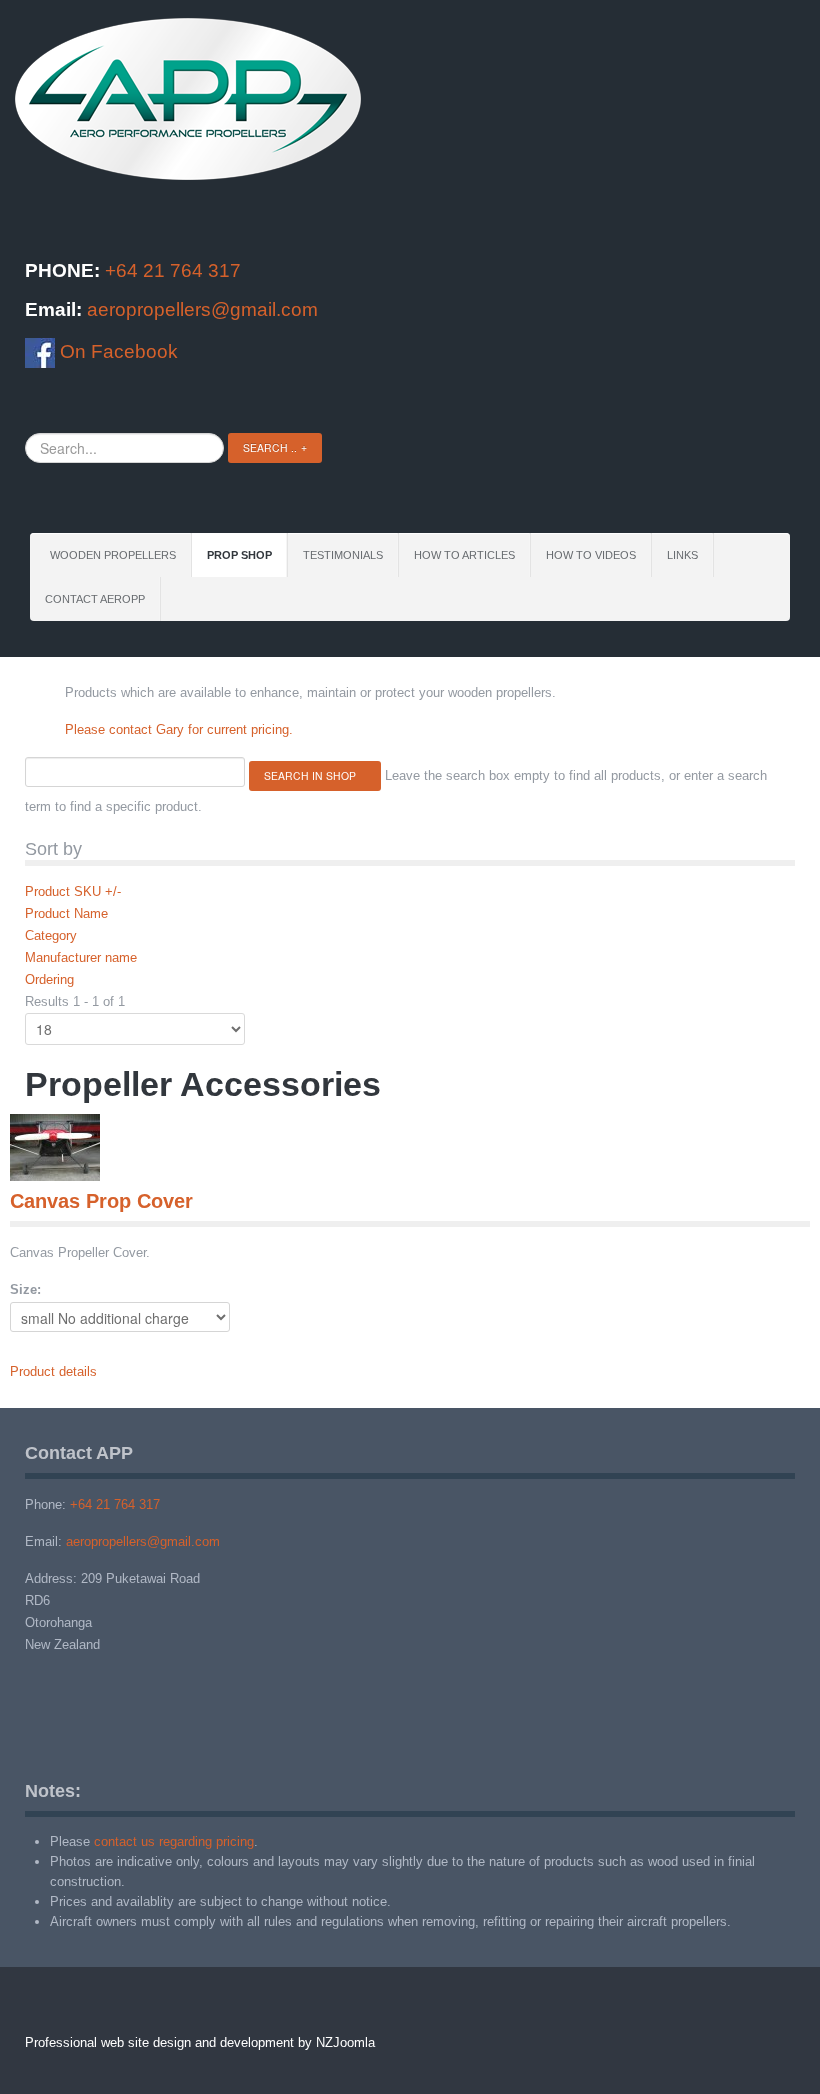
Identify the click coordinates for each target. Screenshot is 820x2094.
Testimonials (343, 555)
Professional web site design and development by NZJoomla (200, 2042)
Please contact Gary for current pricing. (179, 729)
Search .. (270, 447)
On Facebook (116, 351)
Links (682, 555)
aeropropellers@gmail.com (202, 309)
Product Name (66, 913)
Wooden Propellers (113, 555)
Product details (53, 1371)
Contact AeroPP (95, 599)
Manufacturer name (81, 957)
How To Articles (464, 555)
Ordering (49, 979)
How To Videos (591, 555)
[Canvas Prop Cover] (55, 1146)
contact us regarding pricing (174, 1841)
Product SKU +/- (73, 891)
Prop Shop (239, 555)
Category (51, 935)
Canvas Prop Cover (101, 1201)
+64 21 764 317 (173, 270)
